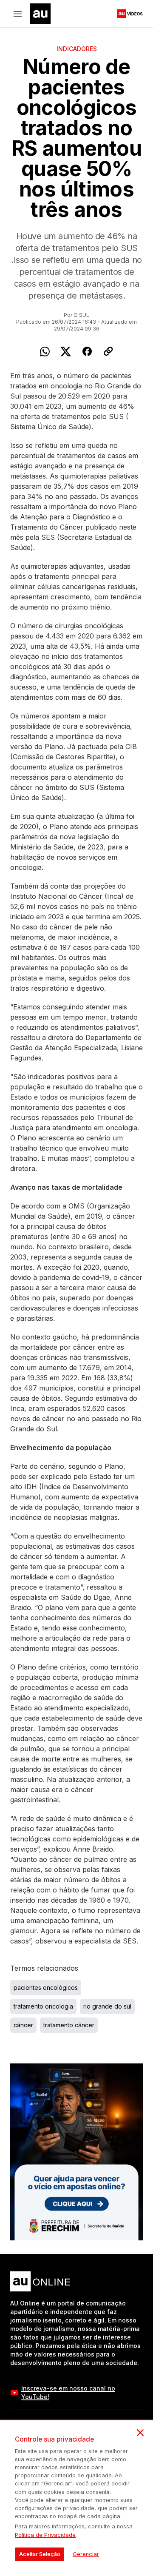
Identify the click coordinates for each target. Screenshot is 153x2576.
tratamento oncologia (43, 2006)
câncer (23, 2025)
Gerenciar (86, 2554)
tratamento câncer (69, 2025)
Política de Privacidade (45, 2535)
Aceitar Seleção (40, 2554)
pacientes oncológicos (46, 1988)
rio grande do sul (107, 2006)
